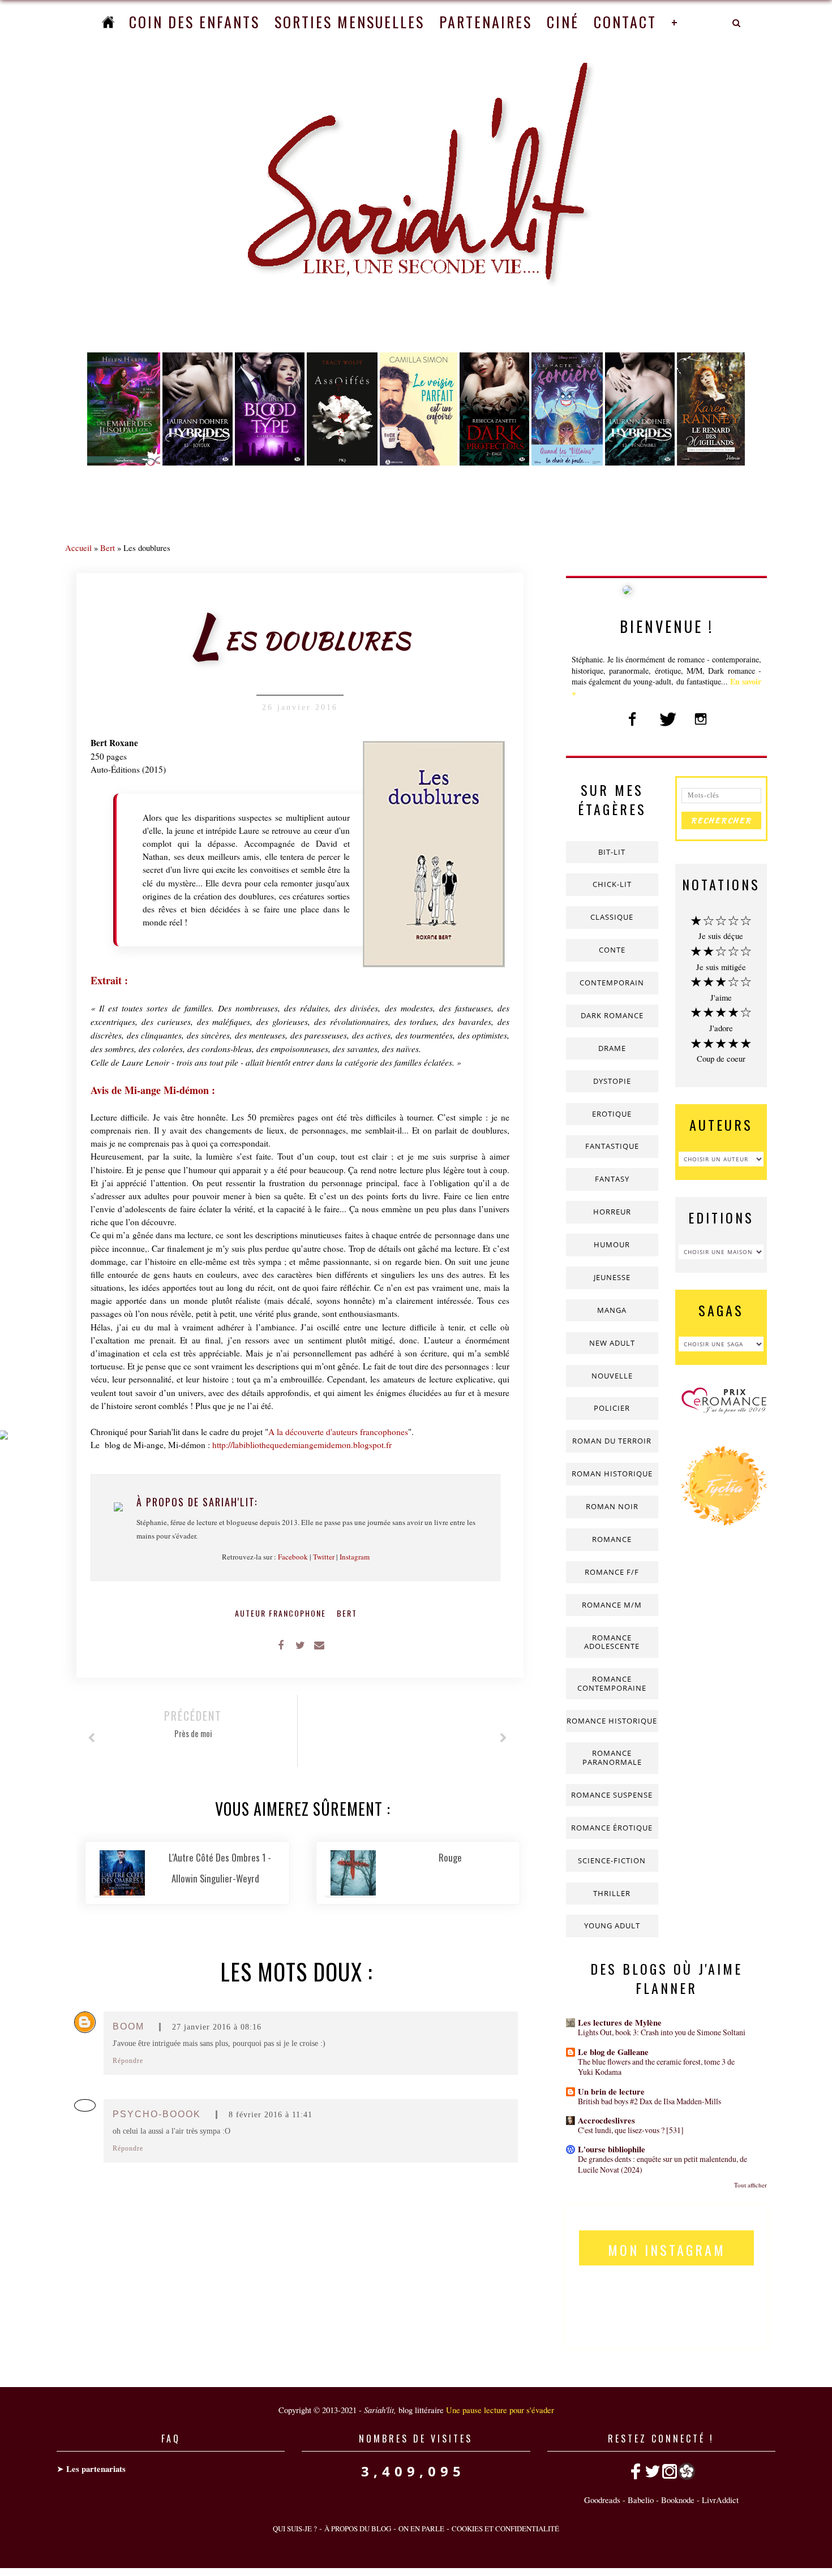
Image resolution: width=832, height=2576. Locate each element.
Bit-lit (612, 852)
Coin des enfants (194, 22)
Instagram (355, 1557)
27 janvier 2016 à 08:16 (217, 2027)
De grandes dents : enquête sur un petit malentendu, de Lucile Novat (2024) (662, 2164)
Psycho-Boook (157, 2114)
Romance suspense (612, 1795)
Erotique (612, 1114)
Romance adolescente (612, 1642)
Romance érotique (612, 1828)
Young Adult (612, 1925)
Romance (612, 1539)
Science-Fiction (612, 1860)
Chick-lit (612, 884)
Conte (612, 950)
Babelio (641, 2500)
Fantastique (612, 1146)
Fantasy (612, 1179)
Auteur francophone (282, 1613)
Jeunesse (612, 1277)
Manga (612, 1310)
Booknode (678, 2500)
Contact (625, 22)
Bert (108, 548)
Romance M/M (612, 1605)
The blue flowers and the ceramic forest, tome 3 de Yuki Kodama (656, 2067)
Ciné (563, 22)
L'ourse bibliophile (612, 2149)
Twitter (324, 1557)
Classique (612, 917)
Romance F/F (612, 1572)
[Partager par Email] (319, 1644)
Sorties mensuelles (349, 22)
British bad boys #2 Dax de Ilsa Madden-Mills (649, 2101)
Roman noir (612, 1506)
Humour (612, 1244)
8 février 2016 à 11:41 (271, 2115)
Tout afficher (750, 2185)
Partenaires (486, 22)
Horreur (612, 1212)
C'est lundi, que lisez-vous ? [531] (631, 2130)
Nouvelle (612, 1376)
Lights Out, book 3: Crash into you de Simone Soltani (662, 2032)
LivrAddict (720, 2500)
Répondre (128, 2061)
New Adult (612, 1343)
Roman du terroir (612, 1441)
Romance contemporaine (612, 1683)
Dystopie (612, 1081)
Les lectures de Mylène (620, 2023)
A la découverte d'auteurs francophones (338, 1432)
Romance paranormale (612, 1757)
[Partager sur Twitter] (300, 1644)
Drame (612, 1048)
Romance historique (612, 1721)
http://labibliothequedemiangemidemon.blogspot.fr (302, 1445)
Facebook (293, 1557)
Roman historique (612, 1474)
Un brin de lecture (611, 2092)
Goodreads (602, 2500)
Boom (128, 2026)
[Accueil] (108, 22)
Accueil (78, 548)
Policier (612, 1408)
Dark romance (612, 1015)
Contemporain (612, 983)
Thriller (612, 1893)
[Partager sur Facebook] (281, 1644)
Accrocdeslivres (606, 2120)
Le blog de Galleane (613, 2052)
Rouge (450, 1857)
